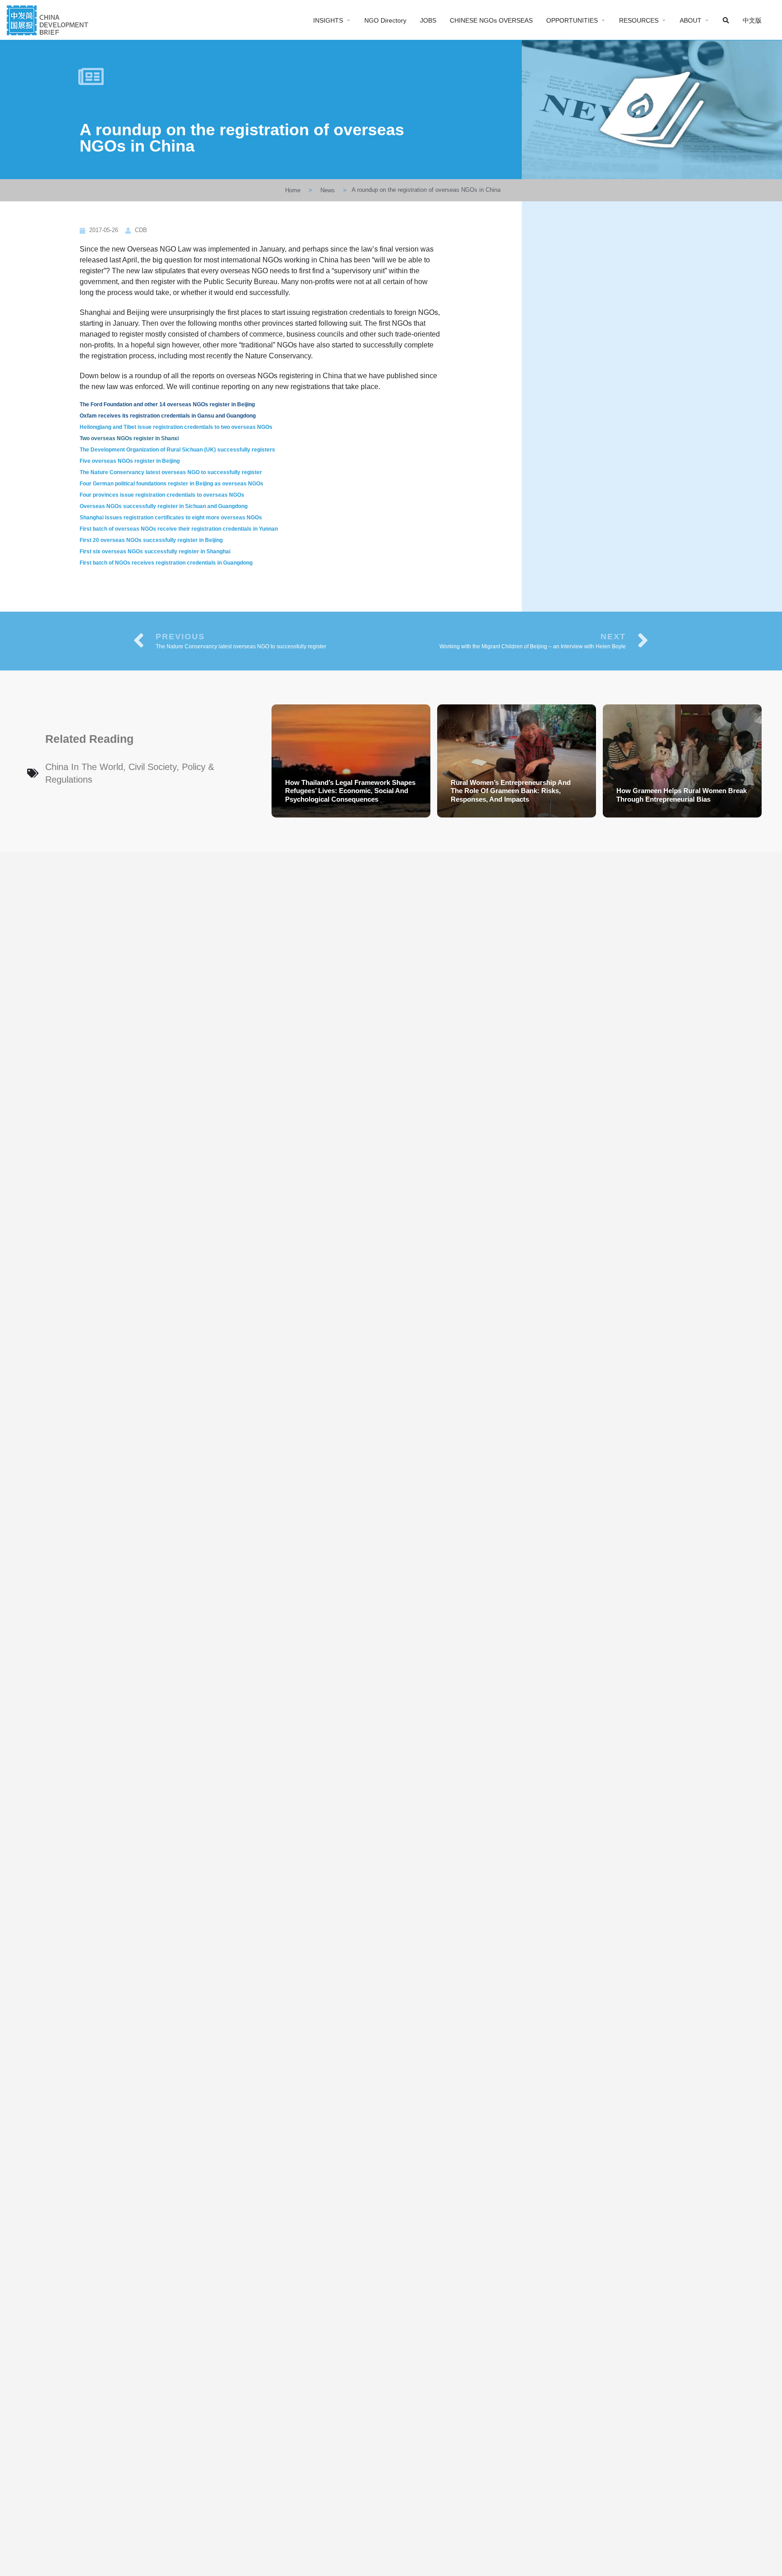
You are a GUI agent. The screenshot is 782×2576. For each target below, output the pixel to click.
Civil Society (153, 767)
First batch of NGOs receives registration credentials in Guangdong (166, 563)
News (328, 190)
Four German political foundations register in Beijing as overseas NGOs (172, 484)
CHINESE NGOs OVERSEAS (491, 20)
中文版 (752, 20)
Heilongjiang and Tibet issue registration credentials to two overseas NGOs (176, 427)
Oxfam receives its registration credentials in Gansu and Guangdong (168, 416)
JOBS (428, 20)
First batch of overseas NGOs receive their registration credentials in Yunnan (179, 529)
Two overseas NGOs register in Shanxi (129, 438)
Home (293, 190)
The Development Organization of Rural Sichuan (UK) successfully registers (177, 450)
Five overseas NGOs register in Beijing (130, 461)
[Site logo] (49, 19)
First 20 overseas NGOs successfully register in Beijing (151, 540)
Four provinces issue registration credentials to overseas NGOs (162, 495)
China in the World (84, 767)
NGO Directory (385, 20)
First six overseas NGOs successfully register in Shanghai (155, 551)
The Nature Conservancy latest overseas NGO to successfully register (171, 472)
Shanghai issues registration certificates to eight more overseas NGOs (171, 518)
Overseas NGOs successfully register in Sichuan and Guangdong (164, 506)
